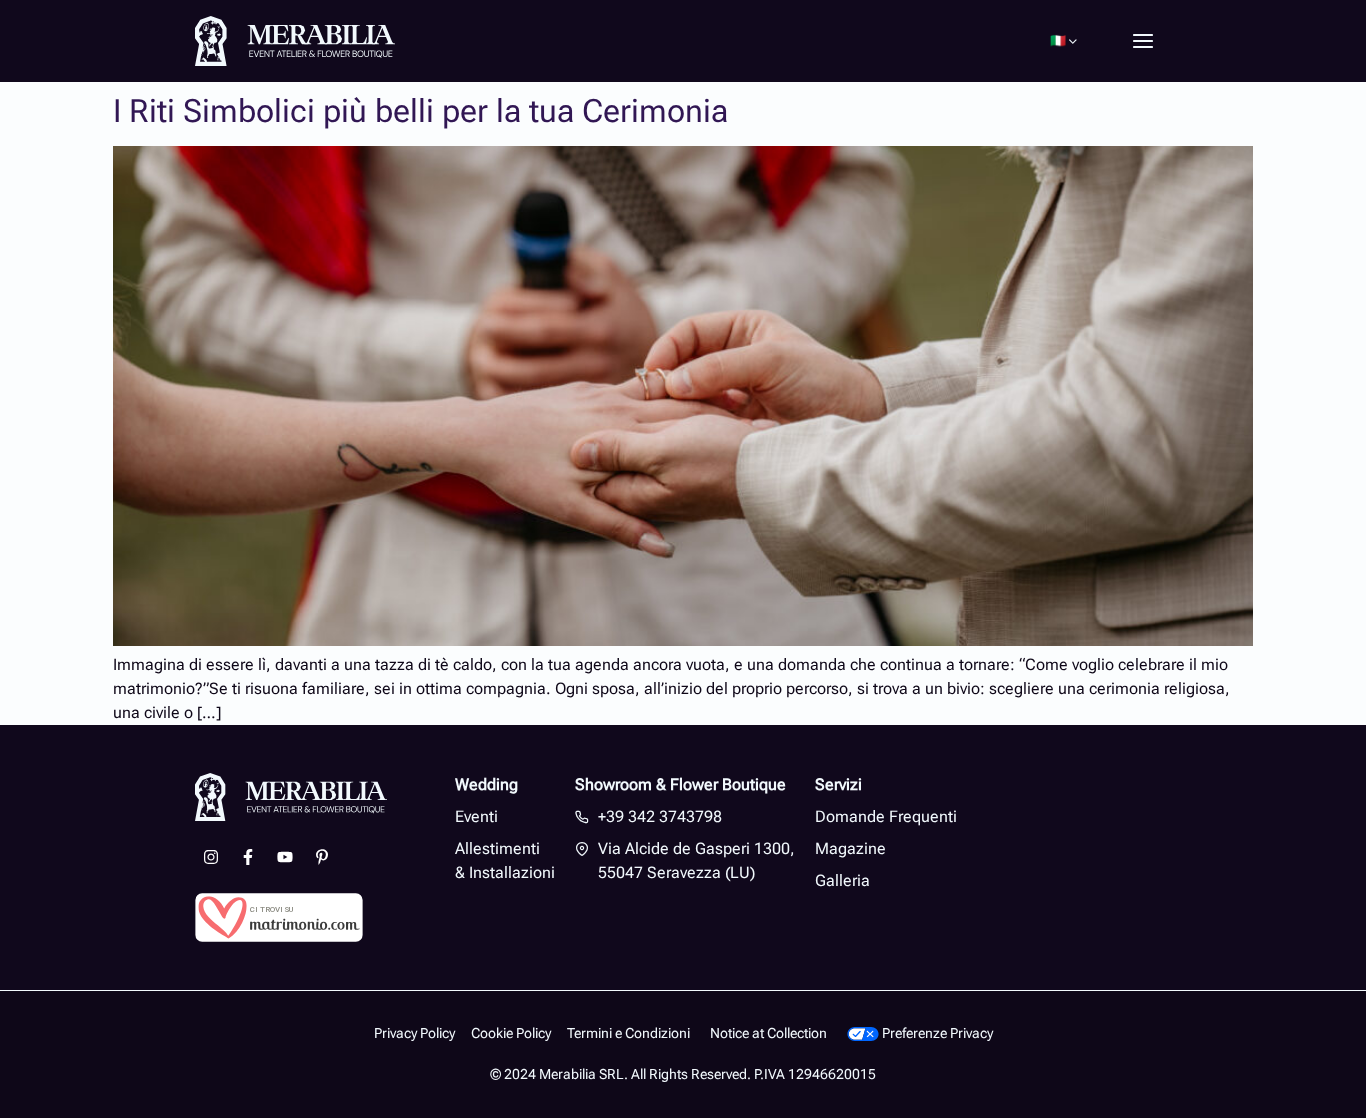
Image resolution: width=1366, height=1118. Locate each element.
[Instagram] (211, 857)
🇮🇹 (1058, 40)
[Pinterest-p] (322, 857)
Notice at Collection (768, 1033)
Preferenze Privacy (936, 1033)
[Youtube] (285, 857)
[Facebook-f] (248, 857)
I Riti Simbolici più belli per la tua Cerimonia (420, 111)
